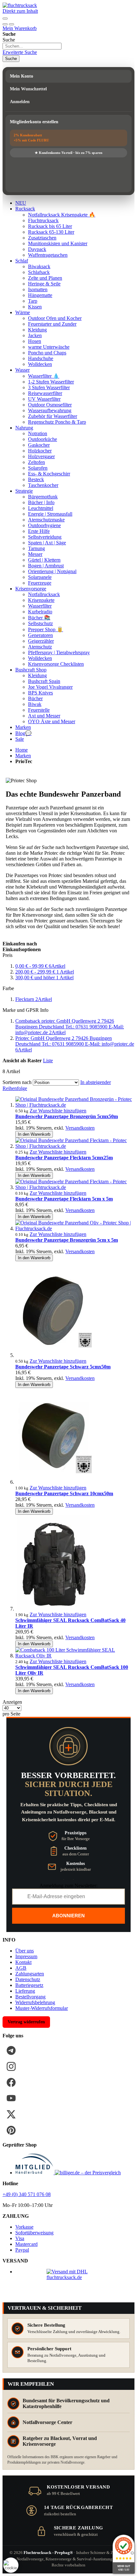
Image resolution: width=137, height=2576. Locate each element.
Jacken (35, 335)
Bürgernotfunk (43, 497)
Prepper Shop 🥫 (46, 629)
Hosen (35, 341)
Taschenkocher (43, 485)
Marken (23, 727)
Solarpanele (40, 577)
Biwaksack (39, 266)
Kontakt (23, 1962)
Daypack (37, 249)
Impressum (26, 1956)
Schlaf (22, 261)
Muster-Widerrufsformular (42, 2008)
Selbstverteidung (45, 537)
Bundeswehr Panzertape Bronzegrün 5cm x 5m (67, 1240)
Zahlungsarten (30, 1974)
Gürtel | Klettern (44, 560)
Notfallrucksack (44, 594)
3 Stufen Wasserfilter (49, 387)
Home (22, 750)
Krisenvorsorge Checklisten (56, 664)
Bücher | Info (41, 502)
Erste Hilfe (39, 531)
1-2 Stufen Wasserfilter (51, 382)
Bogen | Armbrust (46, 566)
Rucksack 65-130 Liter (51, 232)
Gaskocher (39, 445)
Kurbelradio (40, 612)
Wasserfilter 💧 (44, 376)
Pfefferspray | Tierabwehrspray (59, 652)
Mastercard (26, 2244)
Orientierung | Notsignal (52, 571)
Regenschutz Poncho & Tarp (57, 422)
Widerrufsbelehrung (35, 2002)
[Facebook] (11, 2082)
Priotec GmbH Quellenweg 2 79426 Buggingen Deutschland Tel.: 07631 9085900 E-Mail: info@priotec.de (75, 1044)
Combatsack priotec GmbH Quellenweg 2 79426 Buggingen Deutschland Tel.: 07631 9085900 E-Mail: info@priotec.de (70, 1027)
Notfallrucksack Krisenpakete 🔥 (62, 215)
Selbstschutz (40, 623)
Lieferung (25, 1991)
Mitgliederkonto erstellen (34, 122)
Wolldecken (40, 364)
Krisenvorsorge (31, 589)
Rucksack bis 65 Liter (50, 226)
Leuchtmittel (41, 508)
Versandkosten (80, 1128)
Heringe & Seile (44, 284)
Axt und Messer (44, 716)
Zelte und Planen (45, 278)
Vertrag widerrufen (26, 2022)
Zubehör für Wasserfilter (53, 416)
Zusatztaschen (42, 238)
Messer (35, 554)
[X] (11, 2114)
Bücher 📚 (39, 618)
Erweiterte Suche (20, 52)
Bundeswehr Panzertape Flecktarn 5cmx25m (64, 1158)
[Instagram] (11, 2066)
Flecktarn (34, 999)
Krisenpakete (41, 600)
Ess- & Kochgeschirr (49, 474)
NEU (21, 203)
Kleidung (37, 330)
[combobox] (32, 46)
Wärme (23, 312)
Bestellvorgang (30, 1997)
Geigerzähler (41, 641)
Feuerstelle (39, 710)
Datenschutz (28, 1979)
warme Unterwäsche (49, 347)
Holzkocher (40, 451)
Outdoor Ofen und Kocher (55, 318)
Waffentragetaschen (48, 255)
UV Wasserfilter (44, 399)
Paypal (22, 2250)
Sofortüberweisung (34, 2233)
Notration (38, 433)
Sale (20, 739)
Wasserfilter (40, 606)
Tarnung (36, 548)
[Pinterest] (11, 2130)
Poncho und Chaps (47, 353)
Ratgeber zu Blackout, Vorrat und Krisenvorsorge (60, 2441)
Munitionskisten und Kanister (58, 243)
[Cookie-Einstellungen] (11, 2565)
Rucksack (25, 209)
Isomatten (38, 289)
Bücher (35, 698)
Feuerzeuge (40, 583)
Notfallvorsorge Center (47, 2422)
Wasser (22, 370)
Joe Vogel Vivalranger (50, 687)
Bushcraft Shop (31, 670)
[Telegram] (11, 2050)
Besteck (36, 479)
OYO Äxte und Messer (52, 721)
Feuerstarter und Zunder (52, 324)
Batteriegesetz (29, 1985)
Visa (20, 2238)
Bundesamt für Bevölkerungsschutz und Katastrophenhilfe (66, 2403)
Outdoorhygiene (44, 525)
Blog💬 (23, 733)
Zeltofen (36, 462)
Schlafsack (39, 272)
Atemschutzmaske (46, 520)
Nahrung (24, 428)
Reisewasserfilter (45, 393)
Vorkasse (24, 2227)
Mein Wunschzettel (28, 89)
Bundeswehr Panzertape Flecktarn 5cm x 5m (64, 1199)
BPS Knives (40, 693)
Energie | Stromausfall (50, 514)
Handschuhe (41, 358)
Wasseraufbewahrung (50, 410)
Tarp (33, 301)
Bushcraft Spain (44, 681)
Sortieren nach (17, 1082)
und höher (44, 977)
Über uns (25, 1951)
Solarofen (38, 468)
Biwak (35, 704)
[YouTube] (11, 2098)
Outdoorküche (43, 439)
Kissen (35, 307)
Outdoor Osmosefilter (50, 405)
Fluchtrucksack (43, 220)
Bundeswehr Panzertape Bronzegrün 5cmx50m (67, 1116)
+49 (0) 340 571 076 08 (27, 2194)
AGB (21, 1968)
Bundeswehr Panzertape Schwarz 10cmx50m (64, 1493)
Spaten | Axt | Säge (47, 543)
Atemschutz (40, 647)
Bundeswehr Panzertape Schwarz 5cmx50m (63, 1367)
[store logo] (20, 5)
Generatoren (40, 635)
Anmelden (20, 102)
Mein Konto (22, 76)
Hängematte (40, 295)
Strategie (24, 491)
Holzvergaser (41, 456)
